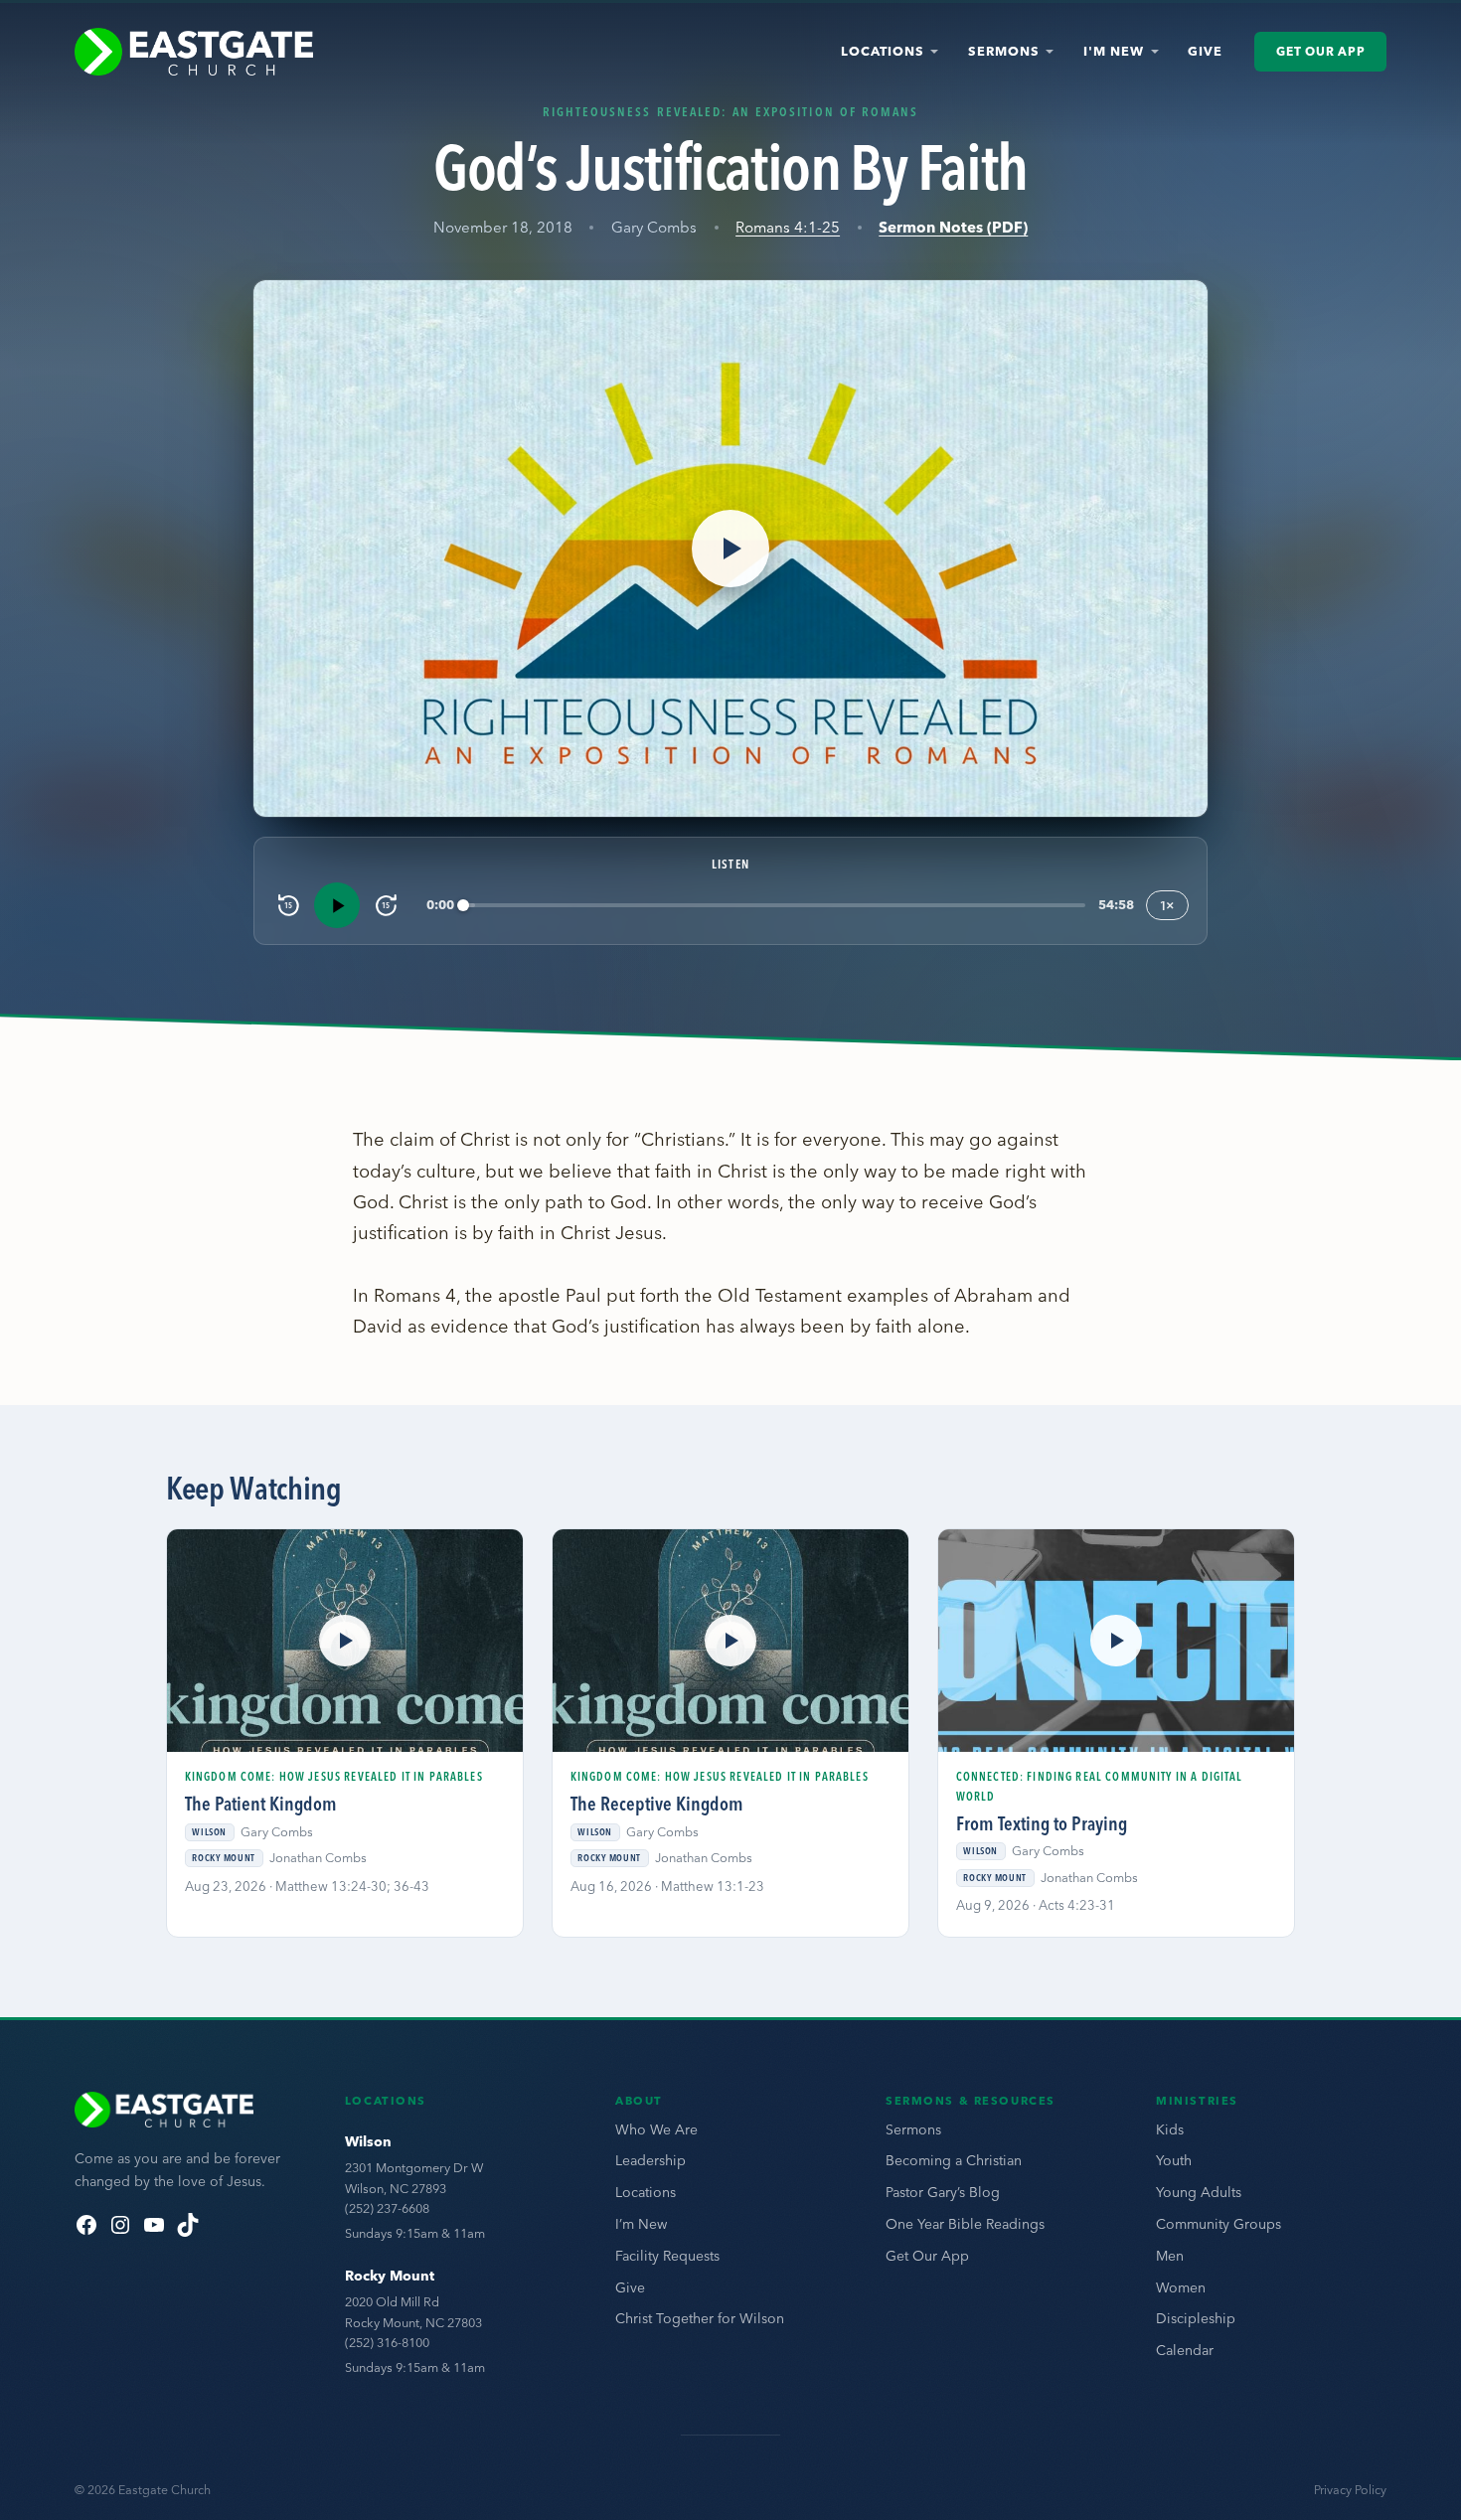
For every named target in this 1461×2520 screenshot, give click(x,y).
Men (1170, 2256)
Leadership (650, 2160)
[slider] (775, 906)
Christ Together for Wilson (700, 2318)
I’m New (641, 2224)
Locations (883, 51)
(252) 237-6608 (387, 2208)
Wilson (368, 2141)
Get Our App (1320, 51)
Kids (1170, 2129)
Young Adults (1199, 2192)
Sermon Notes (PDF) (953, 227)
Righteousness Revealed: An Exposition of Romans (730, 111)
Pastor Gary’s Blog (943, 2192)
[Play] (337, 905)
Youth (1174, 2160)
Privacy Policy (1350, 2490)
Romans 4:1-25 (788, 227)
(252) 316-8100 (387, 2342)
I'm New (1114, 51)
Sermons (1004, 51)
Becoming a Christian (954, 2160)
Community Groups (1218, 2224)
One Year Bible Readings (965, 2224)
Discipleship (1196, 2318)
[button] (730, 549)
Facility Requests (667, 2256)
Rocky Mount (390, 2276)
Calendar (1185, 2350)
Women (1181, 2287)
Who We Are (656, 2129)
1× (1167, 905)
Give (1205, 51)
